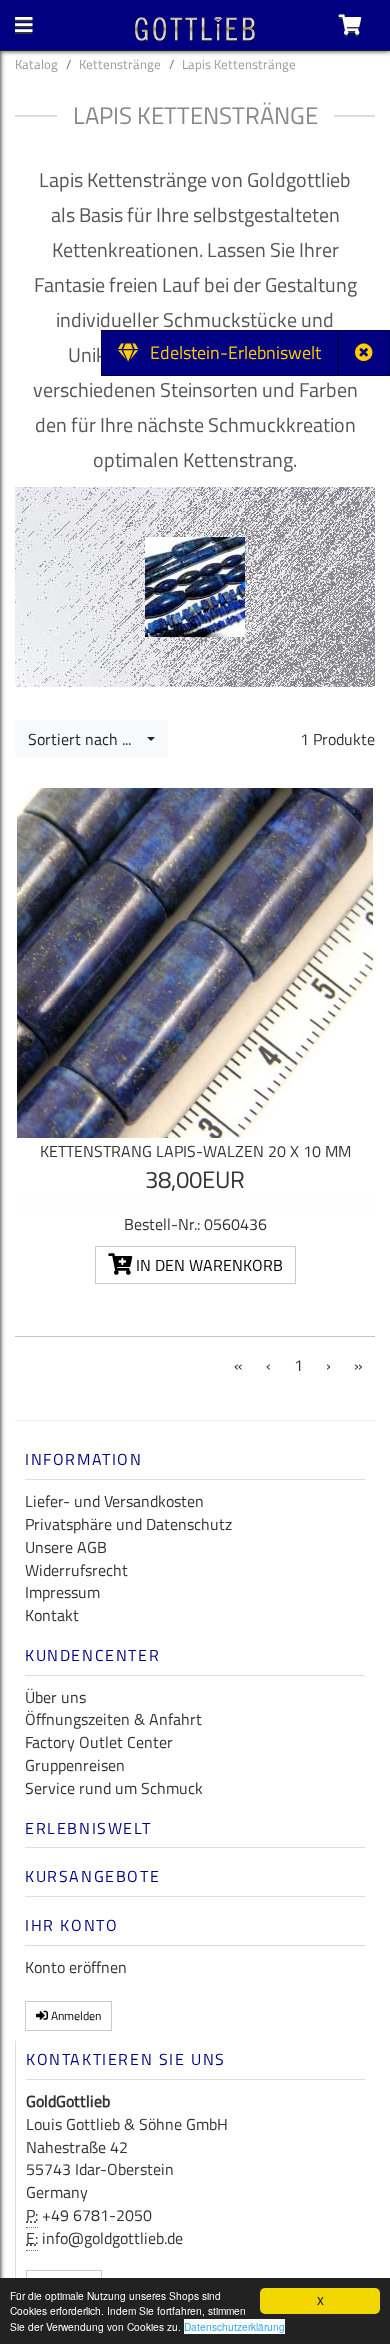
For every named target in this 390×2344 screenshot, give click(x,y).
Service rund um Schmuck (114, 1788)
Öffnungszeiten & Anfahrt (113, 1719)
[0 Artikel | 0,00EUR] (350, 25)
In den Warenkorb (207, 1265)
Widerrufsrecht (76, 1570)
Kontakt (52, 1615)
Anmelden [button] (74, 2015)
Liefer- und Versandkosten (114, 1501)
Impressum (62, 1592)
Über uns (55, 1697)
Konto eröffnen (76, 1967)
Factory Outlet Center (99, 1742)
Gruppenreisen (75, 1765)
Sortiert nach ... (85, 739)
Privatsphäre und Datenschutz (128, 1524)
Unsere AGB (66, 1547)
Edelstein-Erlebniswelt (229, 352)
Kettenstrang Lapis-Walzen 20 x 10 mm (195, 1151)
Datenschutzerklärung (234, 2326)
